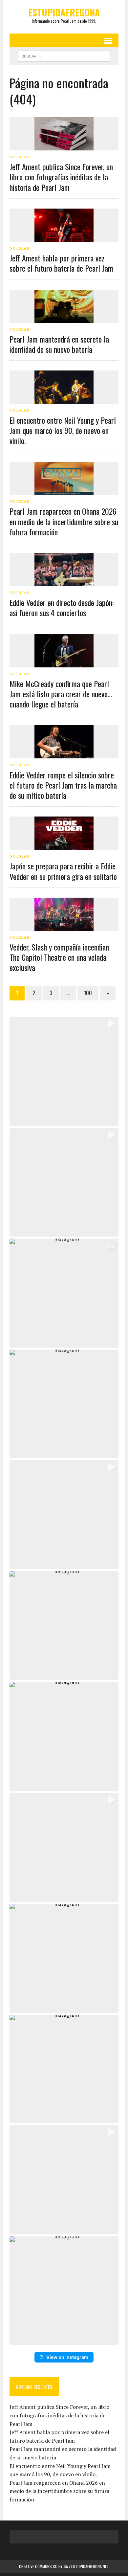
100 (88, 993)
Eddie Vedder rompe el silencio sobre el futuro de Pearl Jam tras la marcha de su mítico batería (63, 785)
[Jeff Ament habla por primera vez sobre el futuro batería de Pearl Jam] (64, 237)
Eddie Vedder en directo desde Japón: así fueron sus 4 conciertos (62, 607)
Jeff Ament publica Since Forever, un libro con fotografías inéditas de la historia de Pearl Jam (61, 177)
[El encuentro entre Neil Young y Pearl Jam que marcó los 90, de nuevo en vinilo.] (64, 399)
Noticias (19, 157)
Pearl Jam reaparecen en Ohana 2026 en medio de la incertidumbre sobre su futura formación (64, 521)
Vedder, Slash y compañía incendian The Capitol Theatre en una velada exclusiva (59, 957)
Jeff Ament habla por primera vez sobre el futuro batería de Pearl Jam (61, 263)
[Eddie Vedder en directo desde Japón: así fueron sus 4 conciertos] (64, 582)
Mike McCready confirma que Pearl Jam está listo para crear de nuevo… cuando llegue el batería (61, 694)
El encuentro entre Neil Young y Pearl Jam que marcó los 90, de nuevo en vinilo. (63, 430)
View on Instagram (67, 2357)
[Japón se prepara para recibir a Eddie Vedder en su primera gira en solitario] (64, 845)
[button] (64, 1071)
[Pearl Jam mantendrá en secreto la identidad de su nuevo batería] (64, 318)
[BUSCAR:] (64, 55)
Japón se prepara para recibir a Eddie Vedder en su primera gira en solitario (63, 871)
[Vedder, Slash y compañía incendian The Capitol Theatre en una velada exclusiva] (64, 926)
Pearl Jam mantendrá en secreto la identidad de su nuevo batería (59, 344)
